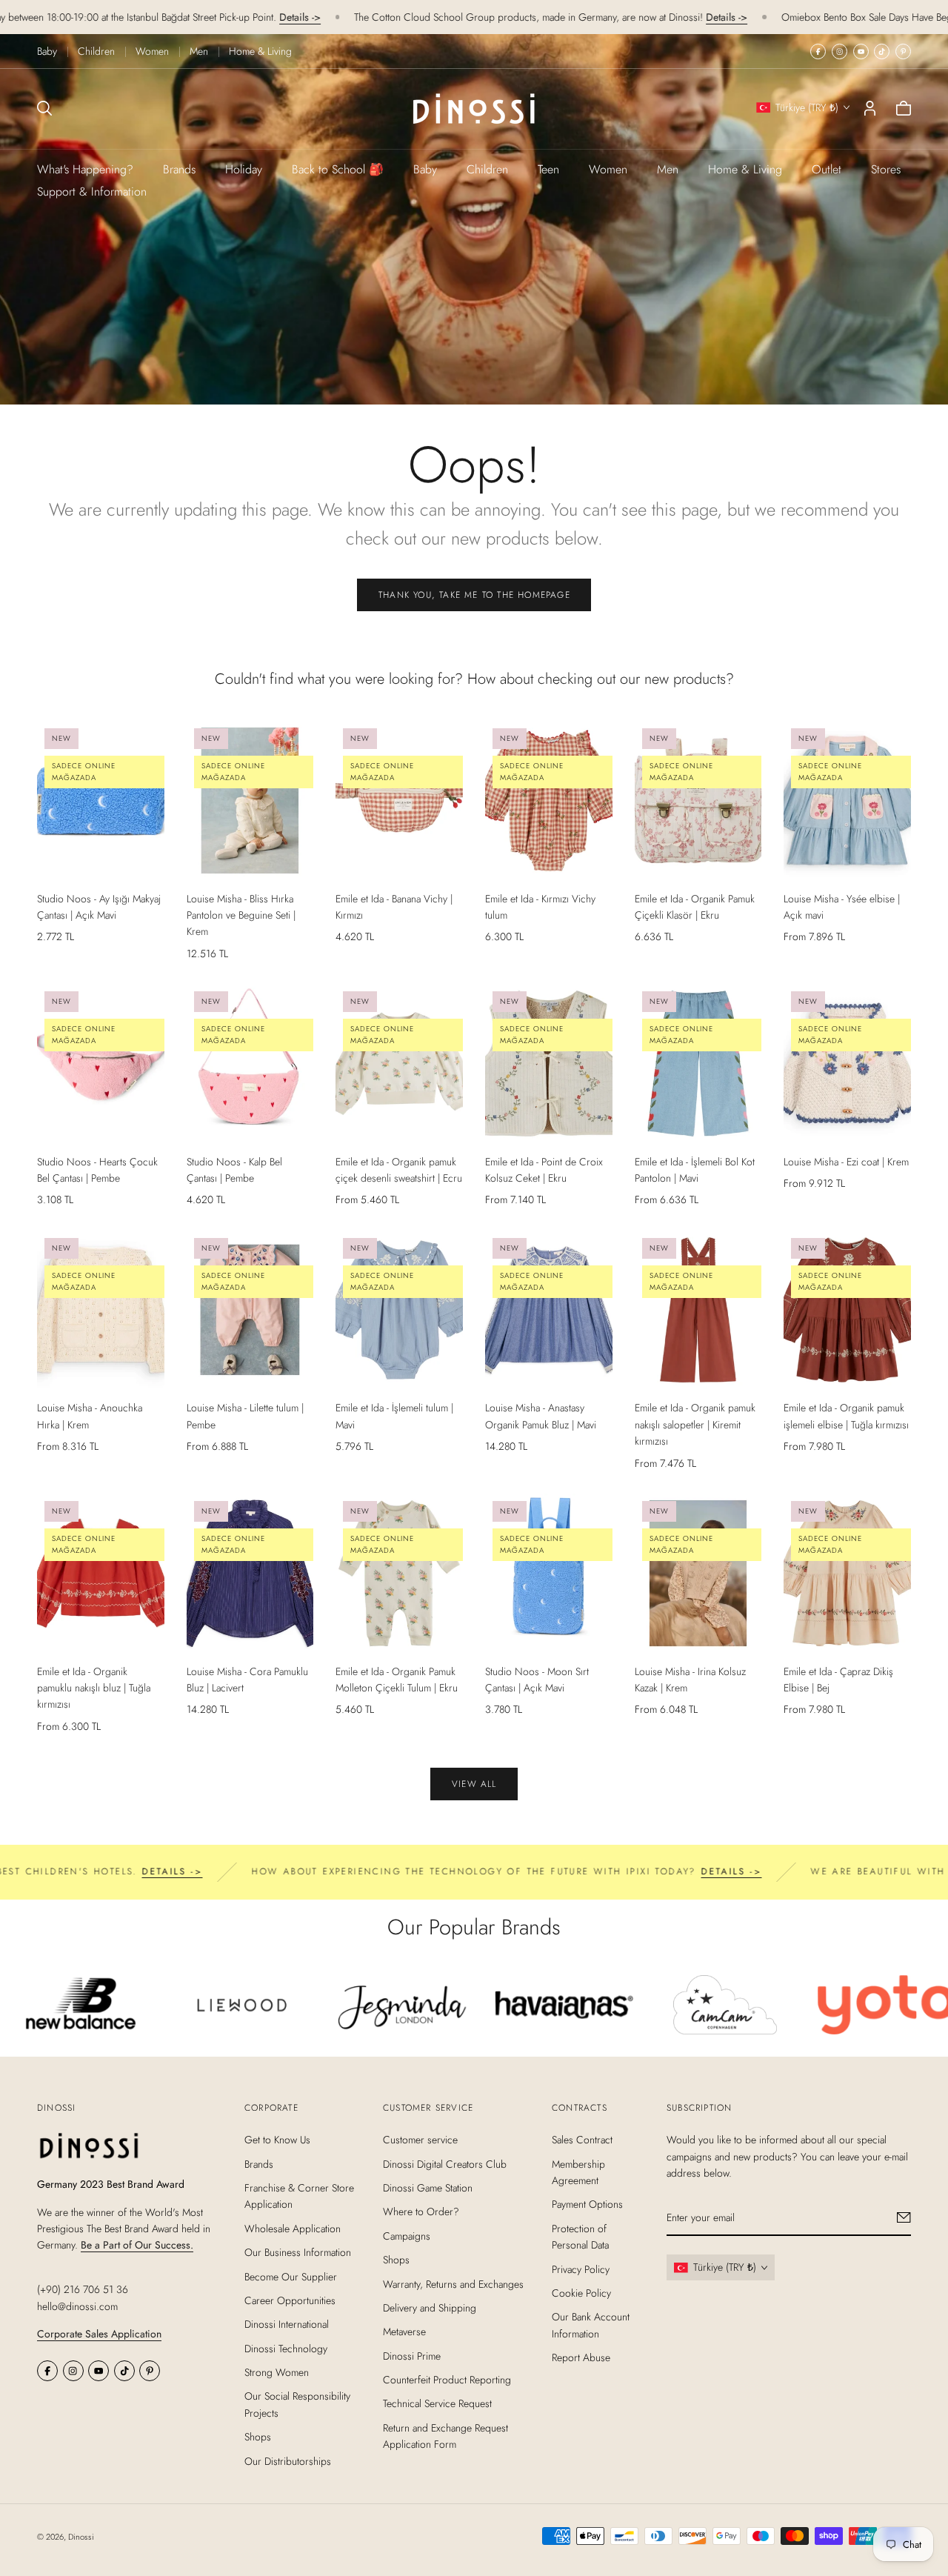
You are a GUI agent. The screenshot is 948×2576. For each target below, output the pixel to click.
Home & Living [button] (745, 169)
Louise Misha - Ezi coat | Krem (846, 1162)
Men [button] (668, 169)
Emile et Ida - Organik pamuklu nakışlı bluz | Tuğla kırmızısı (94, 1688)
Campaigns (407, 2236)
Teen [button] (548, 169)
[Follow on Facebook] (818, 51)
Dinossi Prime (412, 2356)
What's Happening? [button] (85, 169)
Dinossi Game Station (428, 2188)
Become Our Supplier (291, 2276)
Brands (179, 169)
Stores (886, 169)
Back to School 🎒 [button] (338, 169)
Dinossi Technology (286, 2349)
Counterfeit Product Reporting (447, 2380)
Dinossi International (287, 2324)
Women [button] (608, 169)
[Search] (44, 108)
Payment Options (587, 2204)
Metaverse (404, 2332)
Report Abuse (581, 2357)
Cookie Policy (581, 2293)
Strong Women (277, 2372)
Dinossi (81, 2537)
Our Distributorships (288, 2461)
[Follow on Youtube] (861, 51)
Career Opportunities (290, 2300)
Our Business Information (298, 2252)
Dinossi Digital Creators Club (445, 2164)
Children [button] (487, 169)
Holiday (244, 169)
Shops (258, 2437)
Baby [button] (425, 169)
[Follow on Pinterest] (903, 51)
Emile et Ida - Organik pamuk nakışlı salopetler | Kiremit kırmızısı (695, 1424)
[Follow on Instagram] (839, 51)
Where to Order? (421, 2211)
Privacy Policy (581, 2269)
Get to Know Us (277, 2140)
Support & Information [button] (92, 192)
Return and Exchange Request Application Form (445, 2436)
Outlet (827, 169)
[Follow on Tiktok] (882, 51)
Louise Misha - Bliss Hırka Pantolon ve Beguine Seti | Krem (241, 915)
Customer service (420, 2140)
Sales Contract (582, 2140)
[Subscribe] (904, 2217)
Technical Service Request (437, 2403)
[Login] (870, 108)
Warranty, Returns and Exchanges (453, 2283)
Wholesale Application (293, 2229)
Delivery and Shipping (430, 2308)
